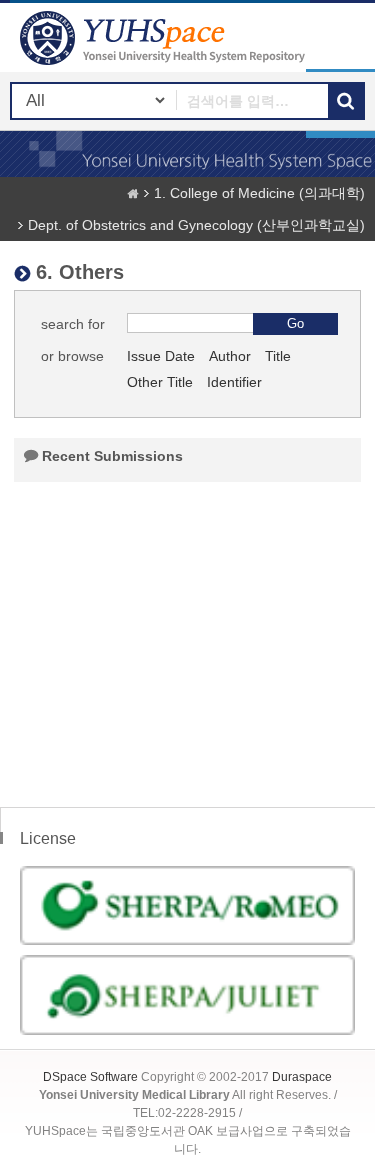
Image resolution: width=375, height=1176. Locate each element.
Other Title (160, 382)
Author (230, 356)
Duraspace (302, 1077)
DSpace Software (90, 1077)
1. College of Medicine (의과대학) (259, 193)
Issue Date (161, 356)
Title (278, 356)
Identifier (234, 382)
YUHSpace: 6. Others (165, 37)
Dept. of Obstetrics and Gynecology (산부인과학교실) (196, 225)
